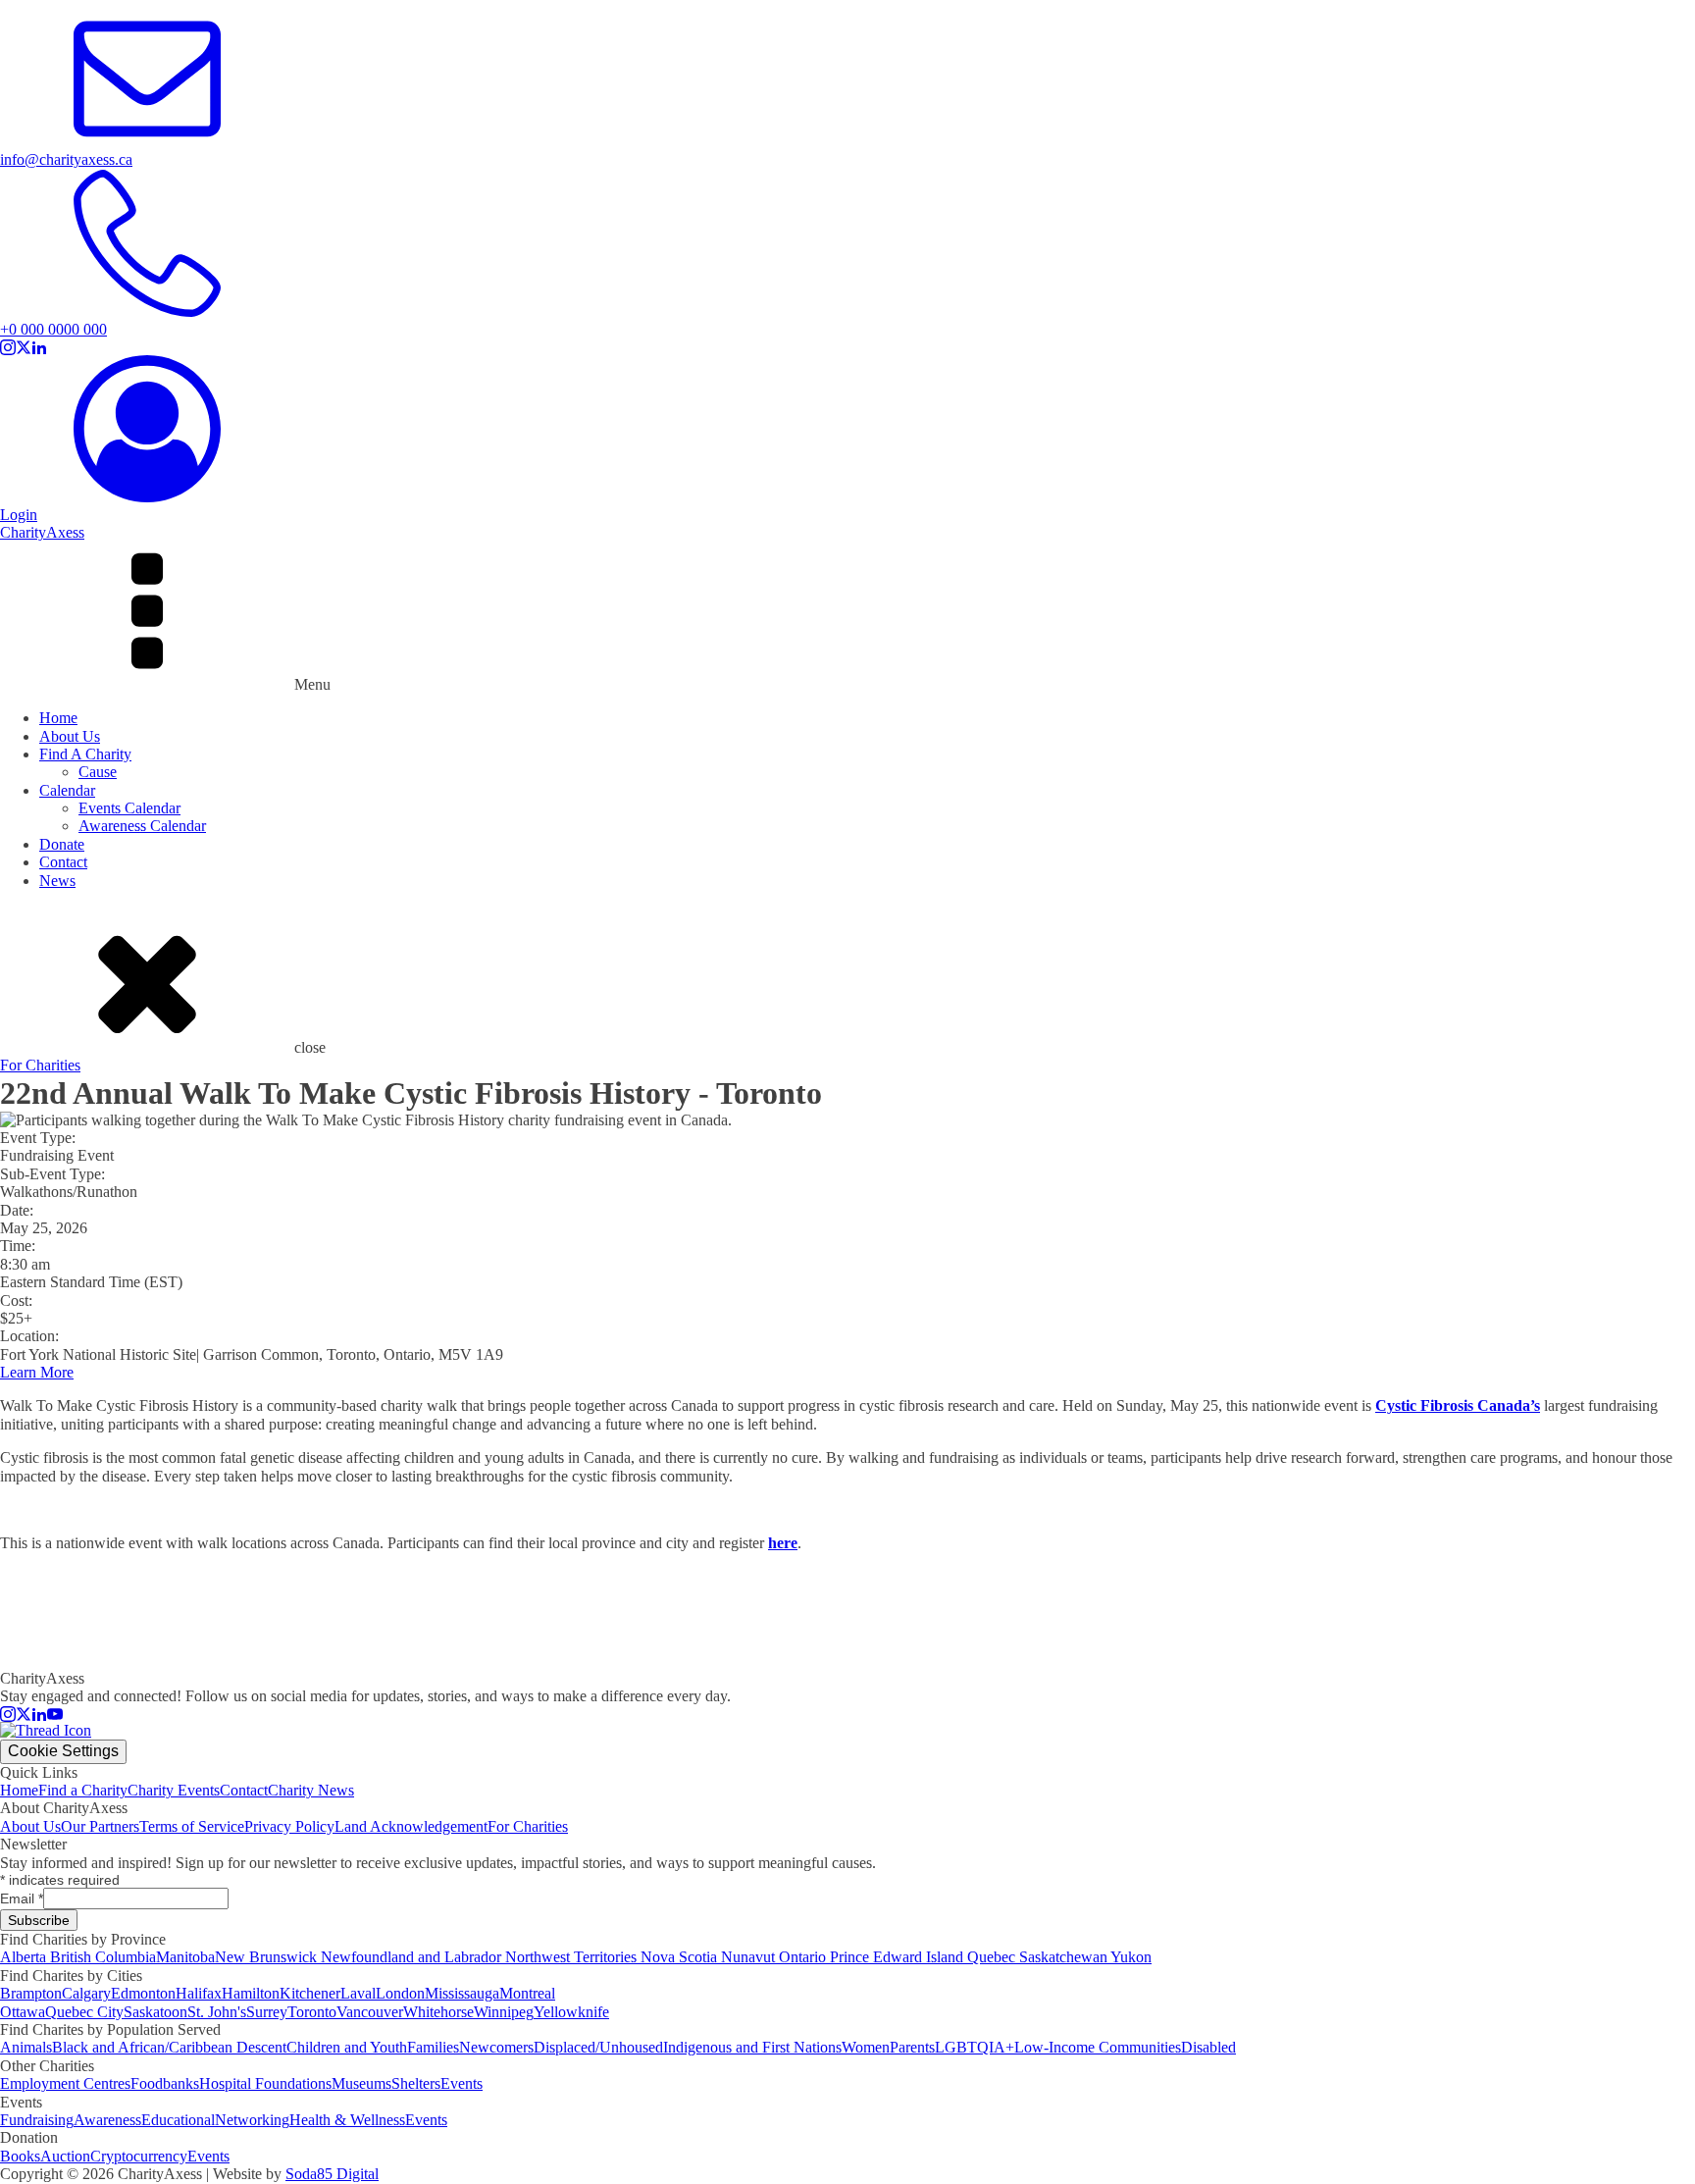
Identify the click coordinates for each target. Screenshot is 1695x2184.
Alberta (25, 1957)
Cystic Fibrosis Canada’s (1458, 1405)
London (400, 1993)
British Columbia (103, 1957)
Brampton (31, 1993)
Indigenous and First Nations (752, 2047)
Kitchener (310, 1993)
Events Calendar (129, 808)
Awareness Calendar (142, 826)
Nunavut (750, 1957)
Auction (65, 2156)
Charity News (311, 1790)
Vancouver (370, 2012)
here (783, 1543)
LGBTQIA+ (975, 2047)
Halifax (199, 1993)
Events (462, 2083)
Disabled (1208, 2047)
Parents (912, 2047)
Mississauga (462, 1993)
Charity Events (174, 1790)
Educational (178, 2120)
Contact (63, 862)
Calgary (86, 1993)
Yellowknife (571, 2012)
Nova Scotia (681, 1957)
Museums (361, 2083)
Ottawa (23, 2012)
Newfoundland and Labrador (413, 1957)
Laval (358, 1993)
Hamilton (251, 1993)
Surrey (267, 2012)
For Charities (40, 1065)
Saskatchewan (1065, 1957)
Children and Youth (347, 2047)
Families (433, 2047)
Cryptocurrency (139, 2156)
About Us (70, 736)
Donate (62, 844)
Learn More (37, 1372)
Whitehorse (438, 2012)
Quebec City (84, 2012)
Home (58, 718)
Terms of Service (192, 1826)
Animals (26, 2047)
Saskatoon (155, 2012)
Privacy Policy (289, 1826)
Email (22, 1898)
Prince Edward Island (899, 1957)
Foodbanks (165, 2083)
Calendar (67, 790)
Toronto (312, 2012)
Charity (42, 532)
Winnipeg (504, 2012)
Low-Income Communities (1098, 2047)
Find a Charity (83, 1790)
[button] (847, 152)
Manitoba (185, 1957)
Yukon (1131, 1957)
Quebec (993, 1957)
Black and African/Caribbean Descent (169, 2047)
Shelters (416, 2083)
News (57, 881)
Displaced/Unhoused (598, 2047)
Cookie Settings (63, 1751)
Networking (252, 2120)
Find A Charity (85, 754)
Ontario (804, 1957)
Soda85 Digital (332, 2174)
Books (20, 2156)
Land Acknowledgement (411, 1826)
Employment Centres (65, 2083)
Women (866, 2047)
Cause (98, 772)
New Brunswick (268, 1957)
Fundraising (37, 2120)
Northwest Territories (573, 1957)
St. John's (217, 2012)
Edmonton (143, 1993)
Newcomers (496, 2047)
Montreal (527, 1993)
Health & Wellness (347, 2120)
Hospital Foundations (265, 2083)
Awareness (107, 2120)
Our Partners (100, 1826)
